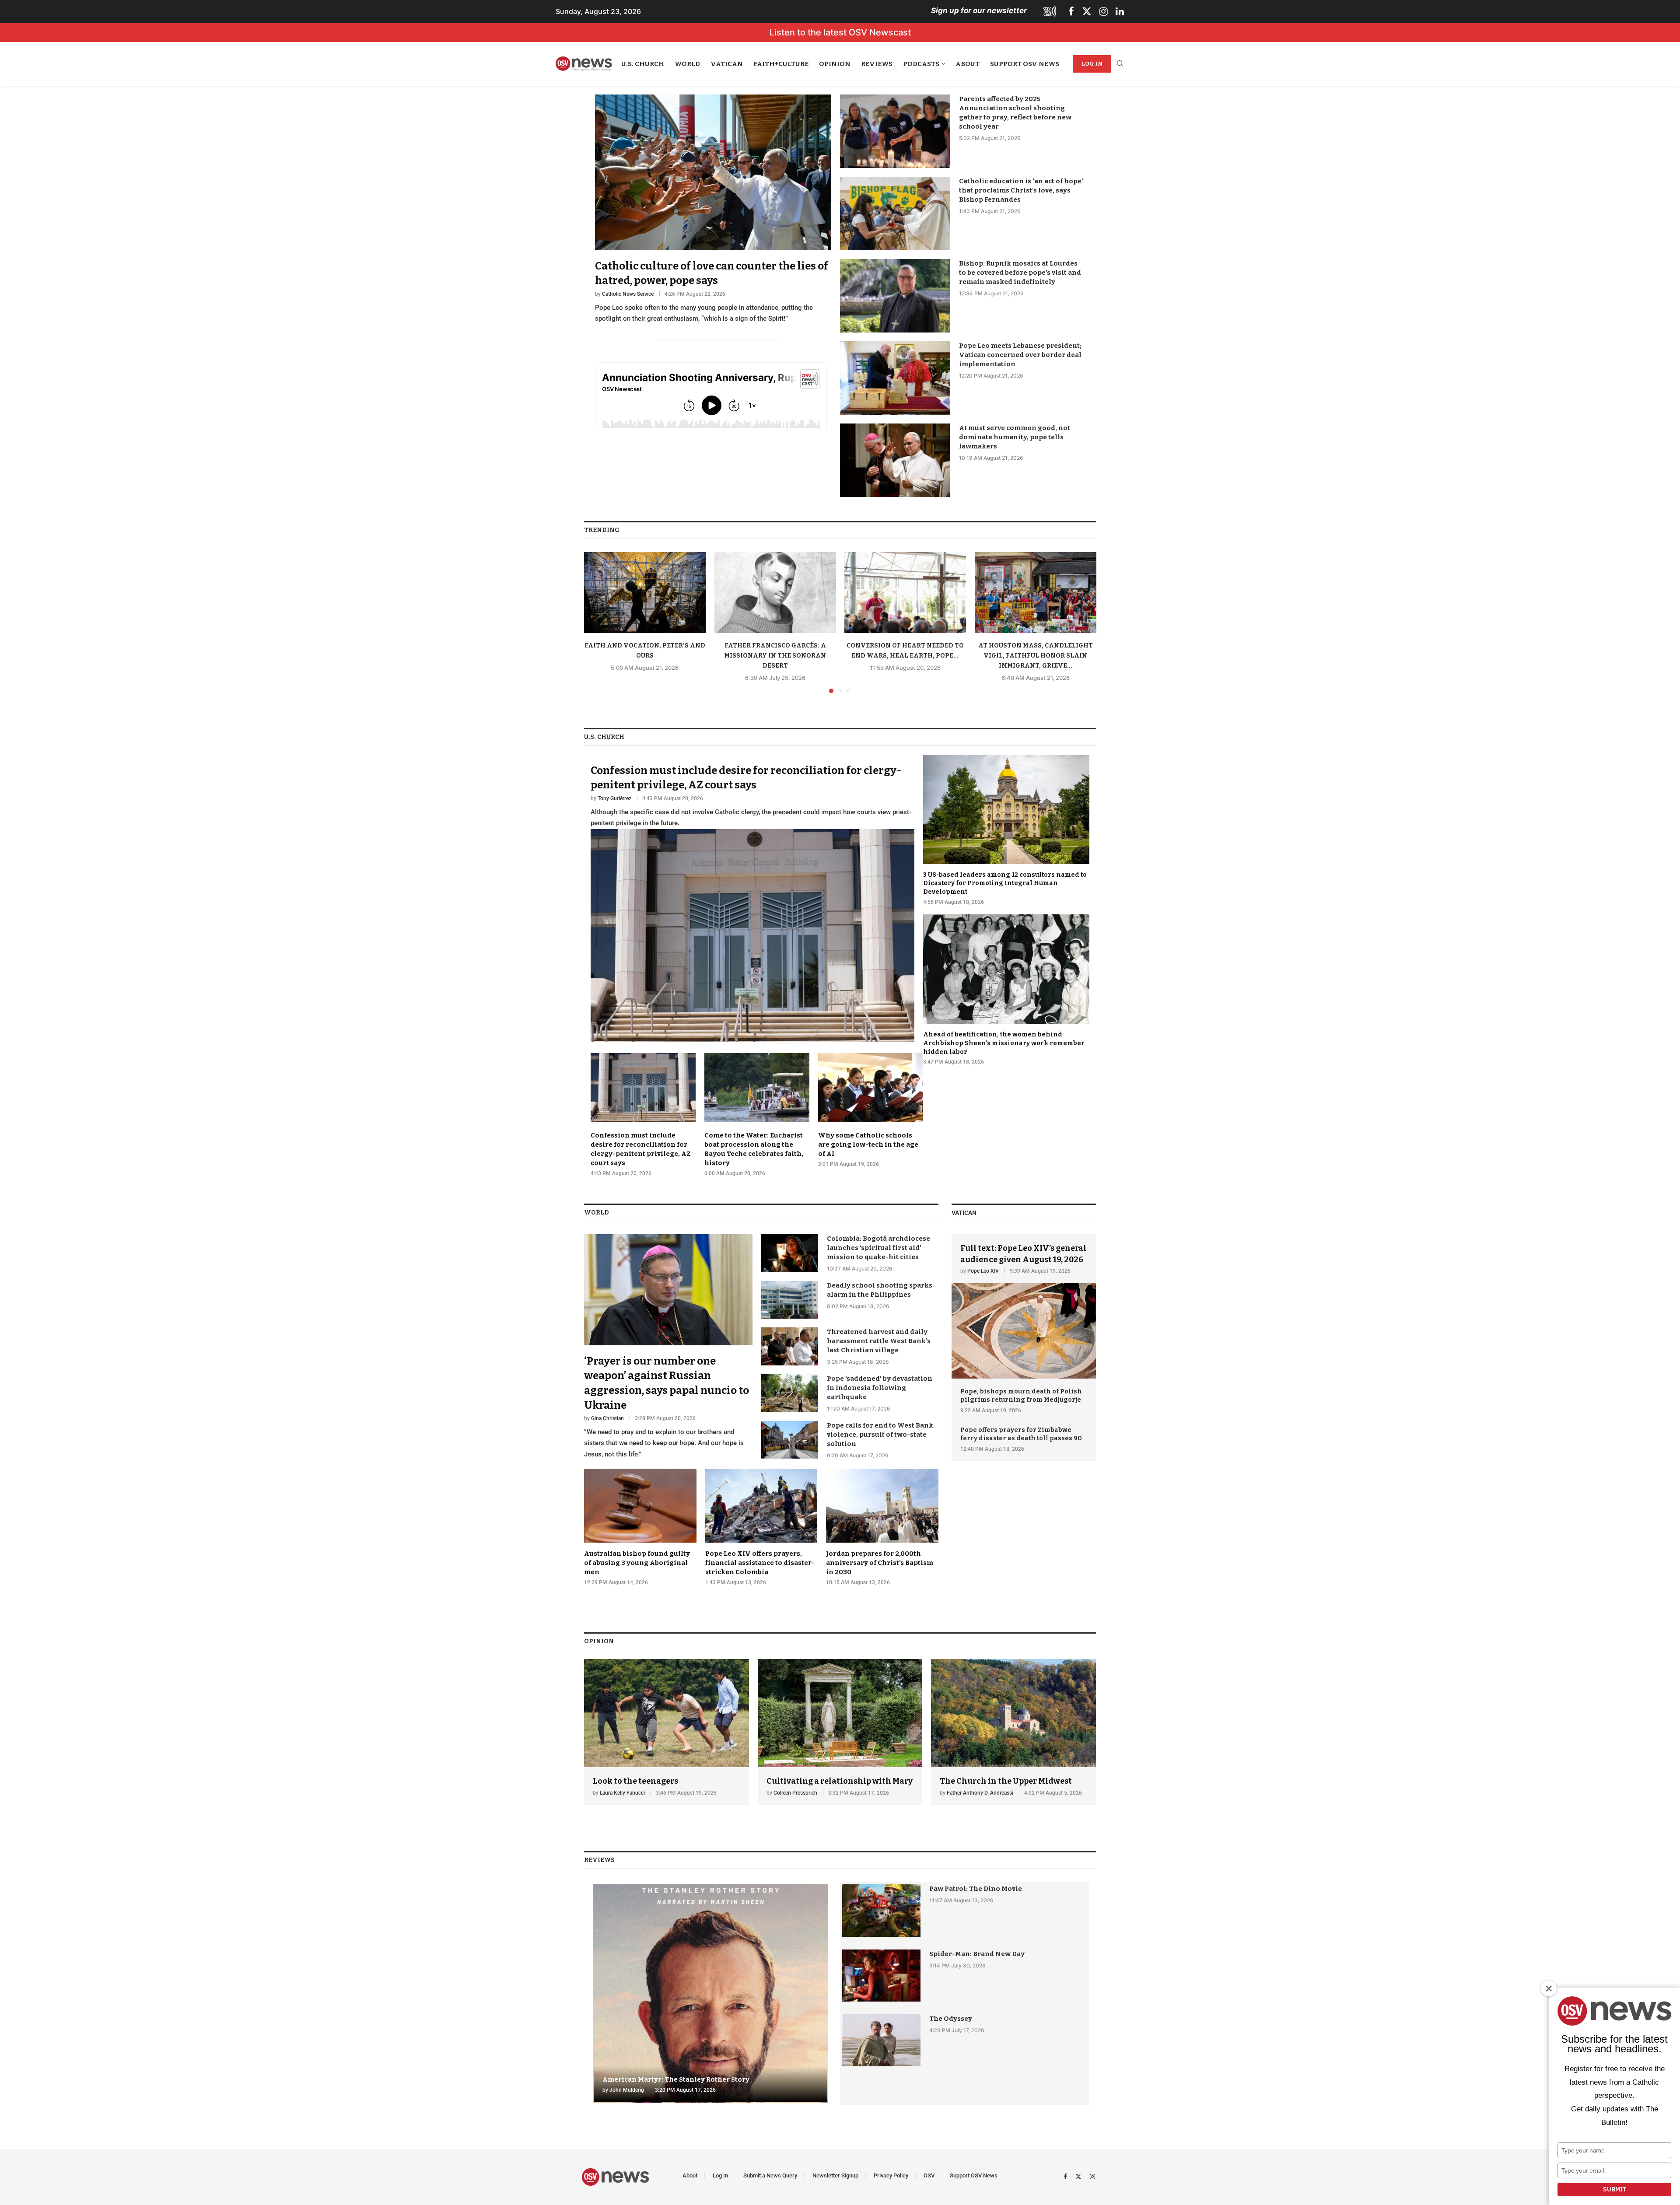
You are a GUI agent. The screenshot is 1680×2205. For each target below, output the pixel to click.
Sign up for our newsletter (979, 10)
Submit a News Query (770, 2175)
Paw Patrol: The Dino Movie (976, 1889)
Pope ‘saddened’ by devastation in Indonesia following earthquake (880, 1388)
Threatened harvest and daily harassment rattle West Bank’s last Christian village (879, 1341)
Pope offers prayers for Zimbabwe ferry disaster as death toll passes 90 (1021, 1434)
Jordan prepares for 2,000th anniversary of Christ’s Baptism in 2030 (880, 1563)
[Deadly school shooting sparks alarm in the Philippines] (790, 1300)
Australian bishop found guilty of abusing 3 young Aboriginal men (637, 1563)
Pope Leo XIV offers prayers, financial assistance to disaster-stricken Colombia (760, 1563)
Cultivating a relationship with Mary (840, 1781)
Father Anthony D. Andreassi (980, 1793)
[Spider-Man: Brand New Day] (881, 1976)
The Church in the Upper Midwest (1006, 1781)
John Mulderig (627, 2090)
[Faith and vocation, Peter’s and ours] (645, 593)
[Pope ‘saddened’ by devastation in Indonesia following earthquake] (790, 1393)
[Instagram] (1104, 11)
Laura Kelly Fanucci (622, 1793)
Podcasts (921, 64)
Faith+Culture (781, 64)
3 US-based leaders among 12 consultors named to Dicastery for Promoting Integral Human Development (1005, 883)
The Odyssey (951, 2019)
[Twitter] (1087, 11)
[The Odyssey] (881, 2040)
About (968, 64)
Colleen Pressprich (795, 1793)
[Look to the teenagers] (667, 1732)
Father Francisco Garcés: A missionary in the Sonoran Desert (775, 656)
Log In (1092, 64)
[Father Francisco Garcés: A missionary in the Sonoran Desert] (775, 593)
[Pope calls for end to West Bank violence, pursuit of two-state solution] (790, 1440)
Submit (1615, 2189)
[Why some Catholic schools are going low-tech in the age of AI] (871, 1110)
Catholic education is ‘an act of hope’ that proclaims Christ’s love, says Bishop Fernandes (1021, 190)
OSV (929, 2175)
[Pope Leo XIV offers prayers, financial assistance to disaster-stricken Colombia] (761, 1527)
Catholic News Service (628, 294)
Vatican (727, 64)
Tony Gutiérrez (614, 798)
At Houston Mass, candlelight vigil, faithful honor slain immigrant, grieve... (1035, 656)
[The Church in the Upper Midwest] (1013, 1732)
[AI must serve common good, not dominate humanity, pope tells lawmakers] (895, 460)
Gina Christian (607, 1418)
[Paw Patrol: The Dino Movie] (881, 1910)
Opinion (835, 64)
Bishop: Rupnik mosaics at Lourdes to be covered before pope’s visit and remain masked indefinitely (1020, 273)
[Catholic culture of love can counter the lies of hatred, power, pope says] (713, 210)
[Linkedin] (1120, 11)
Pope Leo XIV (983, 1271)
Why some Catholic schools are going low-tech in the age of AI (868, 1144)
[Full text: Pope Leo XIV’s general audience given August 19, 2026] (1024, 1306)
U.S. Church (643, 64)
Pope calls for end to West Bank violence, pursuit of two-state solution (880, 1435)
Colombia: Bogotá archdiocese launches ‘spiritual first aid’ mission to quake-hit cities (878, 1248)
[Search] (1120, 64)
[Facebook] (1071, 11)
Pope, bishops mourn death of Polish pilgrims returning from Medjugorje (1021, 1396)
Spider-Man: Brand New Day (977, 1954)
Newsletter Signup (835, 2175)
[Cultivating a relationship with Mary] (840, 1732)
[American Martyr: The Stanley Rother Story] (710, 1994)
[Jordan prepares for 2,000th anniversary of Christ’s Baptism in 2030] (882, 1527)
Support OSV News (1025, 64)
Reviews (877, 64)
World (687, 64)
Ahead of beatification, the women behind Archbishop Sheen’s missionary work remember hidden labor (1004, 1043)
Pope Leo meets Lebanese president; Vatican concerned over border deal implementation (1020, 355)
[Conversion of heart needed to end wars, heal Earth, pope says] (905, 593)
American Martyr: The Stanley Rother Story (676, 2079)
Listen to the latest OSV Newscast (840, 32)
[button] (596, 622)
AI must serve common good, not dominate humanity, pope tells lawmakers (1015, 437)
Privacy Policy (891, 2175)
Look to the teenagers (635, 1781)
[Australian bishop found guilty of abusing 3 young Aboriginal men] (640, 1527)
